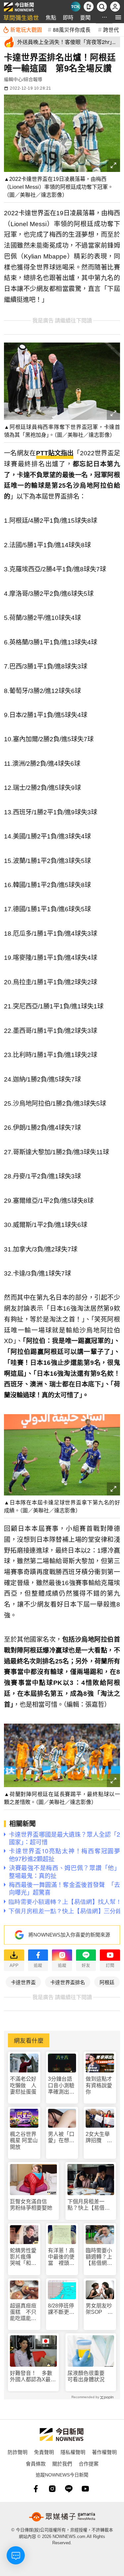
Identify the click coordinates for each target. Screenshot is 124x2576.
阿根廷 (107, 1982)
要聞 (85, 17)
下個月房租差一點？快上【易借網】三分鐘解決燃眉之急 (90, 2205)
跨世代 (111, 29)
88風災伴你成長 (72, 29)
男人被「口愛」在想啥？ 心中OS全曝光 (61, 2137)
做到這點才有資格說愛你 (99, 2085)
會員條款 (36, 2463)
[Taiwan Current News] (75, 7)
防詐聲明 (18, 2452)
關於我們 (62, 2463)
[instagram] (52, 2489)
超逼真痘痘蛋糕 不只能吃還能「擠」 (23, 2312)
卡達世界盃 (23, 1982)
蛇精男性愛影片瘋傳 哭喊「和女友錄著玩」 (23, 2257)
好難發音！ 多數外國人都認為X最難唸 (33, 2376)
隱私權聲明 (73, 2452)
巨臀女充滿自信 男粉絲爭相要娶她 (31, 2205)
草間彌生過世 (21, 17)
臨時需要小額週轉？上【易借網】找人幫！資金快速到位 (99, 2257)
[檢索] (102, 7)
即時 (68, 17)
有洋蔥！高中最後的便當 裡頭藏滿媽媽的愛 (61, 2257)
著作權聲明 (104, 2452)
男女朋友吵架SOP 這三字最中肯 (99, 2309)
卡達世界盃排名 (68, 1982)
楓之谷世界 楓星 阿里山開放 (24, 2140)
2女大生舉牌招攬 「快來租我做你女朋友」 (99, 2137)
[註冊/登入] (115, 7)
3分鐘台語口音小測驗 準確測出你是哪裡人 (62, 2085)
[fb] (36, 2489)
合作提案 (89, 2463)
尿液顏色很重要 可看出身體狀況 (89, 2376)
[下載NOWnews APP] (89, 7)
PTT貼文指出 (55, 453)
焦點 (51, 17)
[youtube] (85, 2489)
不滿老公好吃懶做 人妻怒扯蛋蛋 (23, 2085)
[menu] (118, 17)
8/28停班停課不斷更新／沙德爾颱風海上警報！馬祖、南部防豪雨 (61, 2309)
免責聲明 (44, 2452)
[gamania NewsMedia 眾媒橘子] (62, 2517)
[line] (69, 2489)
